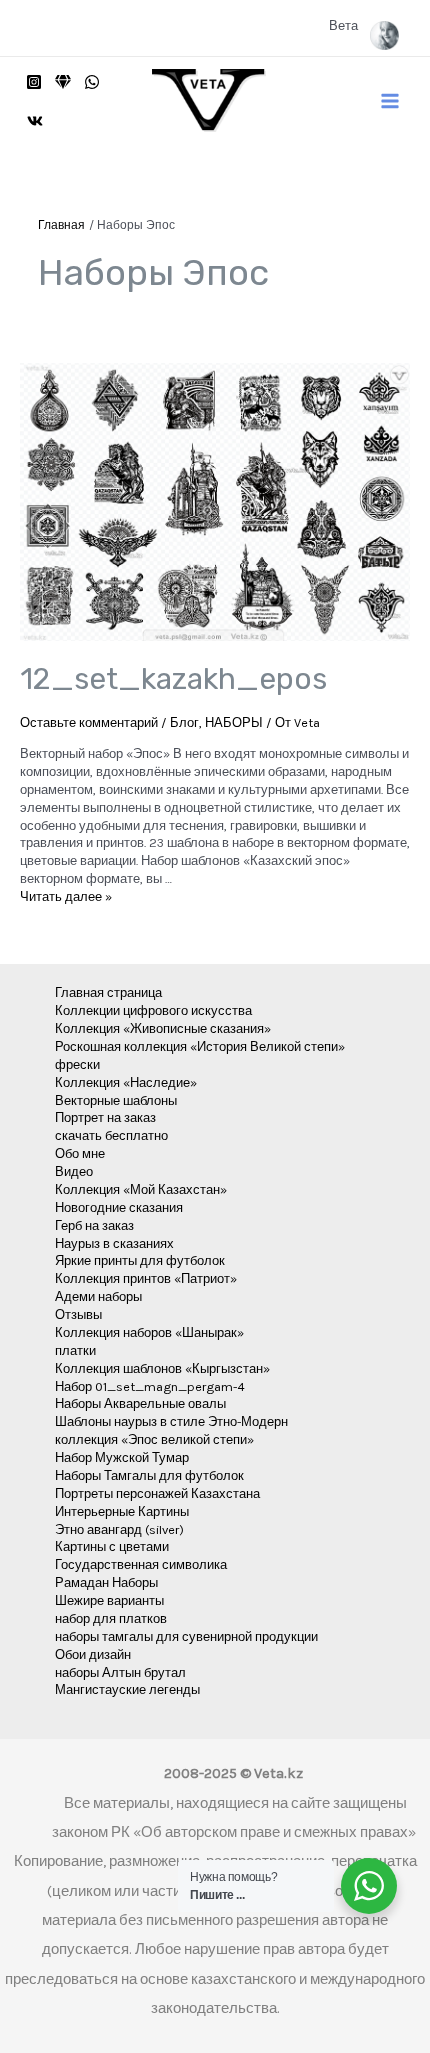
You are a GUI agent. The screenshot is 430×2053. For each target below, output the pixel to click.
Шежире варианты (109, 1600)
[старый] (63, 82)
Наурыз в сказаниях (114, 1243)
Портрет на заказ (105, 1117)
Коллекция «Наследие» (126, 1082)
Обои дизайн (93, 1654)
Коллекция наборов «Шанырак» (149, 1332)
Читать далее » (66, 896)
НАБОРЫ (234, 722)
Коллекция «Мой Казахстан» (141, 1189)
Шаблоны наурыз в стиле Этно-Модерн (171, 1421)
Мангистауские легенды (127, 1689)
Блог (184, 722)
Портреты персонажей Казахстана (157, 1493)
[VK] (35, 121)
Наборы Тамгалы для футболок (149, 1475)
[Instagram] (34, 82)
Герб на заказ (94, 1225)
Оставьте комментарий (89, 722)
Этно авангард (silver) (119, 1529)
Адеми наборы (98, 1296)
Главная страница (108, 992)
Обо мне (80, 1153)
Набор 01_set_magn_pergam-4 (150, 1386)
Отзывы (78, 1314)
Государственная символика (141, 1564)
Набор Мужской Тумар (122, 1457)
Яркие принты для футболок (140, 1260)
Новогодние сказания (119, 1207)
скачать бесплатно (111, 1135)
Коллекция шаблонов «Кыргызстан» (162, 1368)
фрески (77, 1064)
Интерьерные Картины (122, 1511)
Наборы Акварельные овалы (140, 1403)
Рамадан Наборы (106, 1582)
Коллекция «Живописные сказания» (163, 1028)
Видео (74, 1171)
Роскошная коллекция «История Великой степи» (200, 1046)
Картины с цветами (112, 1546)
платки (75, 1350)
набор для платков (111, 1618)
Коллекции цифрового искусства (153, 1010)
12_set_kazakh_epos (173, 679)
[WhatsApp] (92, 82)
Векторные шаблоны (116, 1100)
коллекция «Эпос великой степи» (154, 1439)
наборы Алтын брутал (120, 1672)
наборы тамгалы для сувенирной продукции (186, 1636)
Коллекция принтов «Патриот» (146, 1278)
